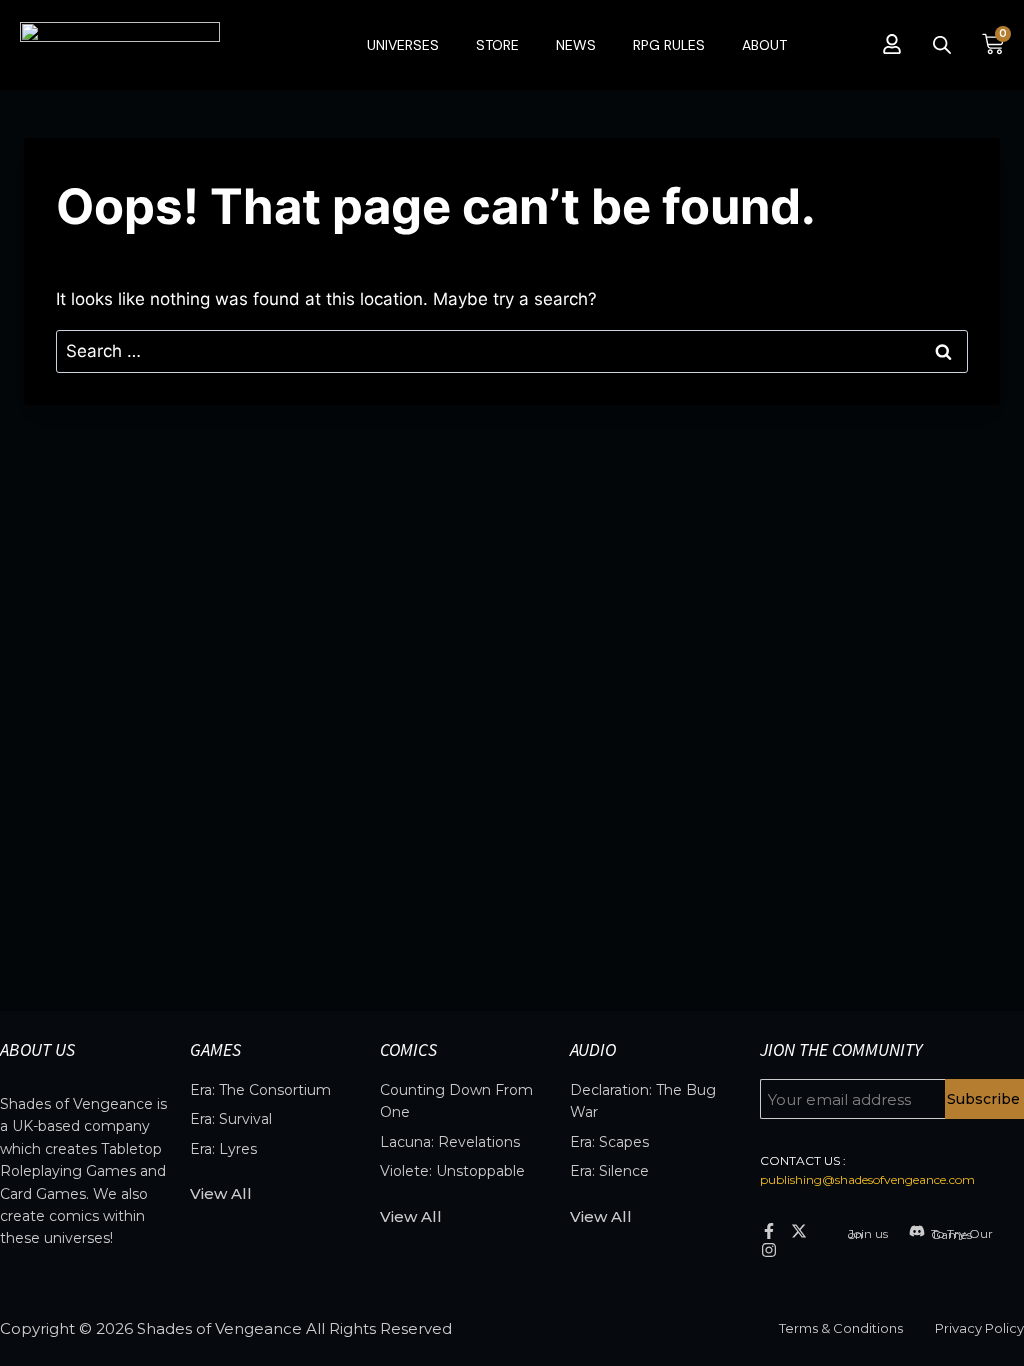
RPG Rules (669, 45)
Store (497, 45)
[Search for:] (512, 351)
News (576, 45)
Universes (403, 45)
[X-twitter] (799, 1230)
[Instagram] (769, 1250)
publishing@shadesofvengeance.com (867, 1179)
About (764, 45)
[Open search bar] (942, 45)
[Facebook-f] (769, 1230)
